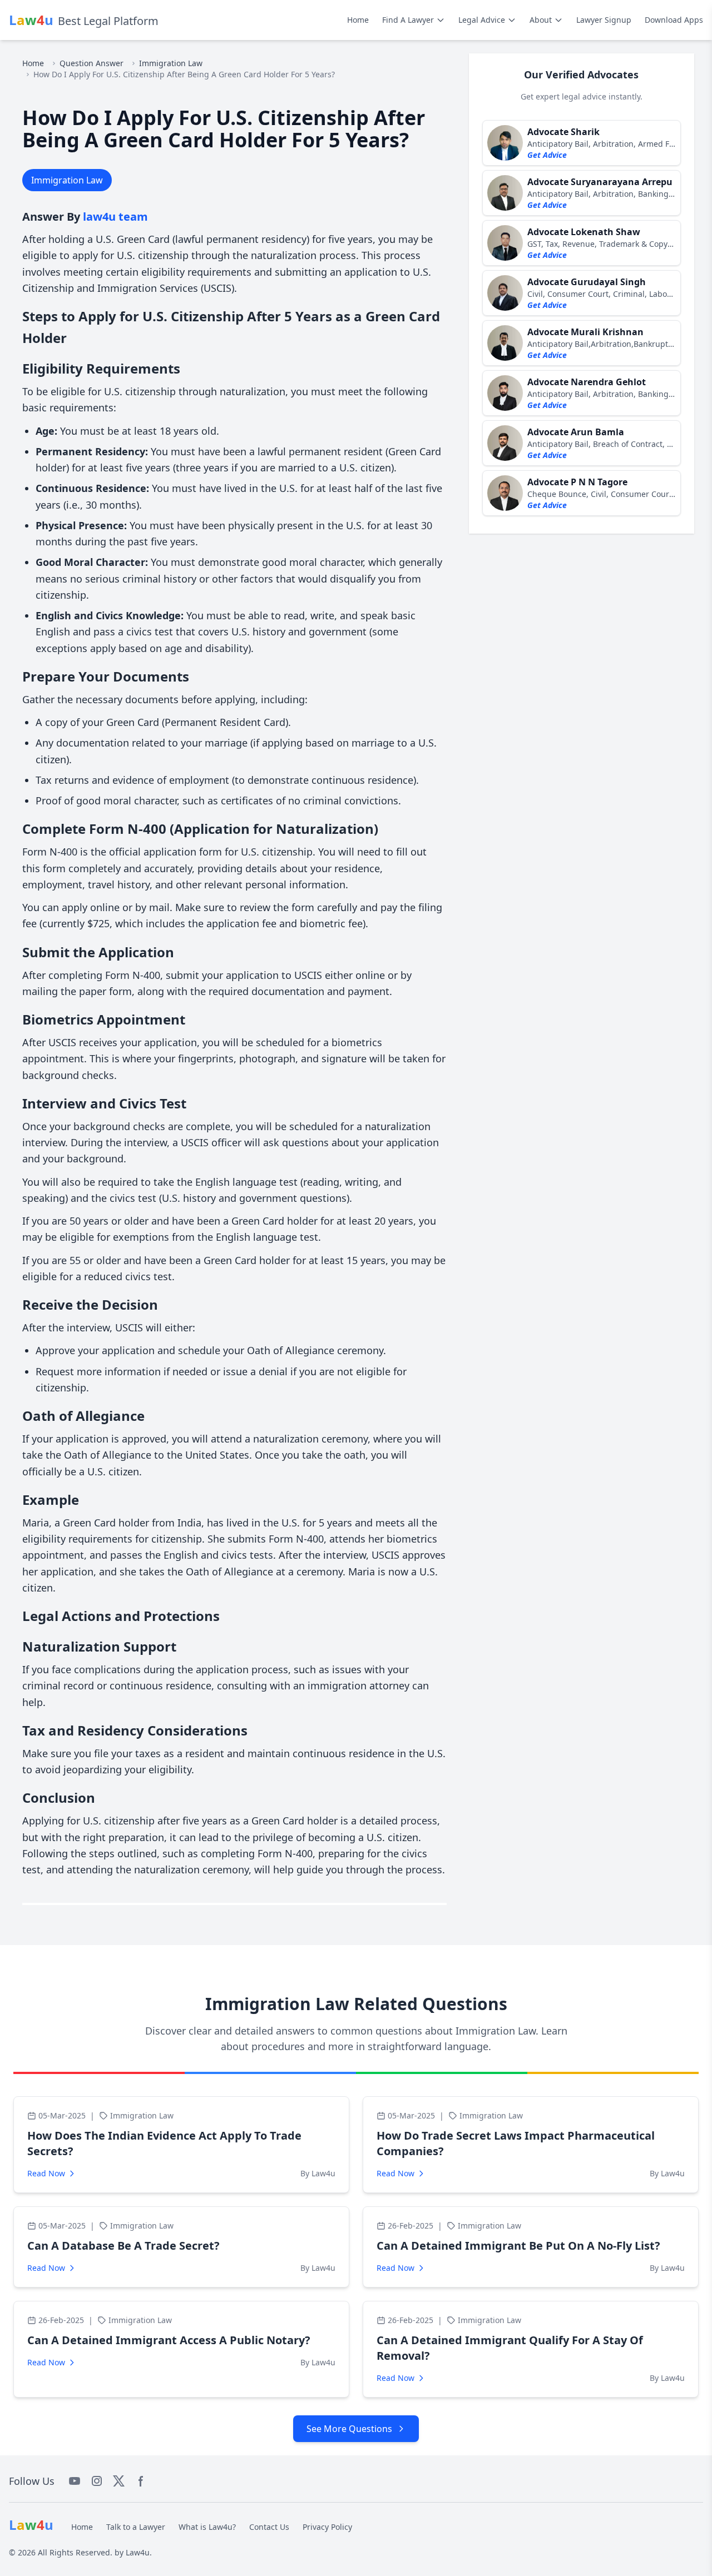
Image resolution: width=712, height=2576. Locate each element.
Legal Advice (482, 20)
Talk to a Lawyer (136, 2527)
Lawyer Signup (604, 20)
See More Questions (349, 2429)
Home (358, 20)
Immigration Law (171, 63)
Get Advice (547, 155)
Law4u (138, 2552)
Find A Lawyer (408, 20)
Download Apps (674, 20)
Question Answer (92, 63)
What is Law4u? (207, 2527)
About (541, 20)
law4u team (115, 217)
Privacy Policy (327, 2527)
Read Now (46, 2173)
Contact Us (269, 2527)
